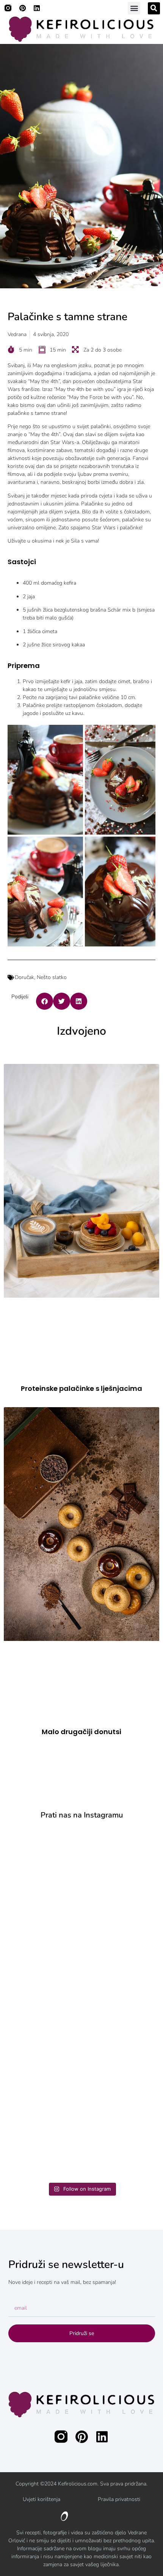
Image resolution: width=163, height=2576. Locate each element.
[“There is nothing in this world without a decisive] (82, 1873)
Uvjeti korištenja (42, 2499)
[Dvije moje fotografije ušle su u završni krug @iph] (82, 2047)
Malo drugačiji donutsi (81, 1732)
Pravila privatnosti (119, 2499)
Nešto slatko (52, 977)
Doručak (24, 977)
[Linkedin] (37, 8)
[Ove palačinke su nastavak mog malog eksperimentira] (82, 1960)
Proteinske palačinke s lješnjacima (81, 1388)
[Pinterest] (22, 8)
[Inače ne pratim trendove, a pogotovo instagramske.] (82, 2135)
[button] (134, 8)
